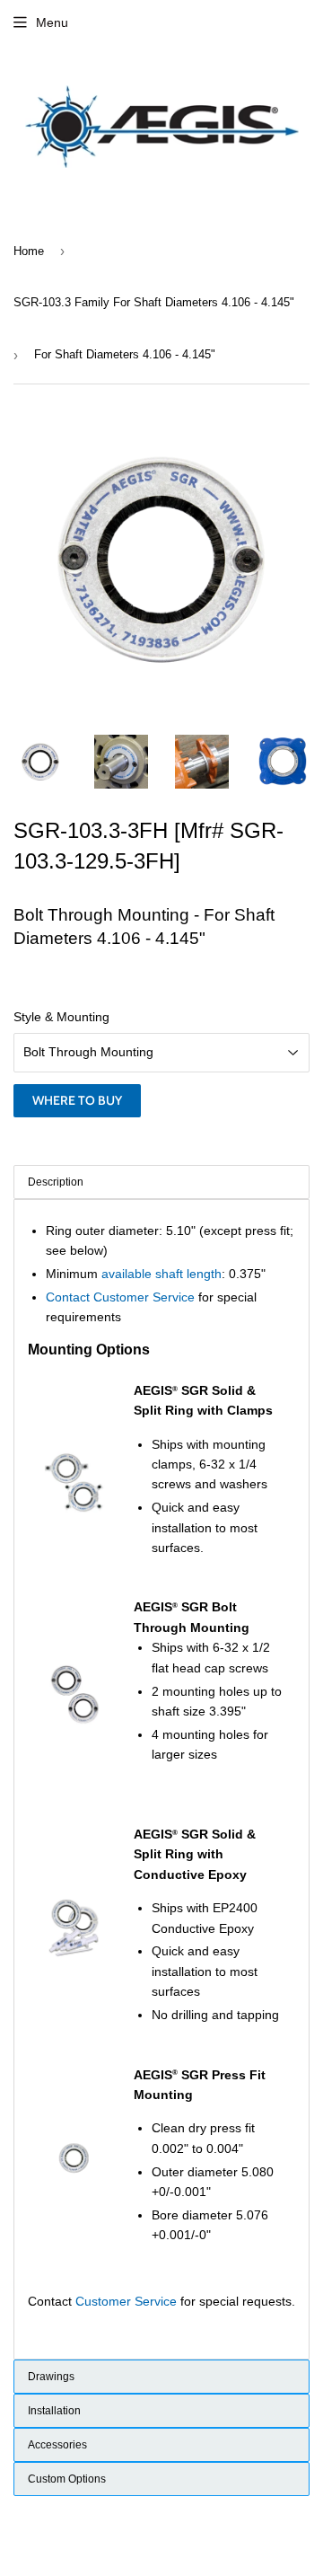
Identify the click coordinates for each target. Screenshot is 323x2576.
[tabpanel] (161, 1779)
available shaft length (161, 1274)
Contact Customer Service (120, 1297)
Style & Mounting (61, 1017)
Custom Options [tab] (67, 2479)
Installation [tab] (54, 2411)
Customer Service (126, 2301)
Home (29, 251)
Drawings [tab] (51, 2377)
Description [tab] (56, 1182)
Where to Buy (77, 1100)
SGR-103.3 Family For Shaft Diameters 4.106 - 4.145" (154, 302)
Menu (52, 22)
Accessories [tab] (57, 2445)
